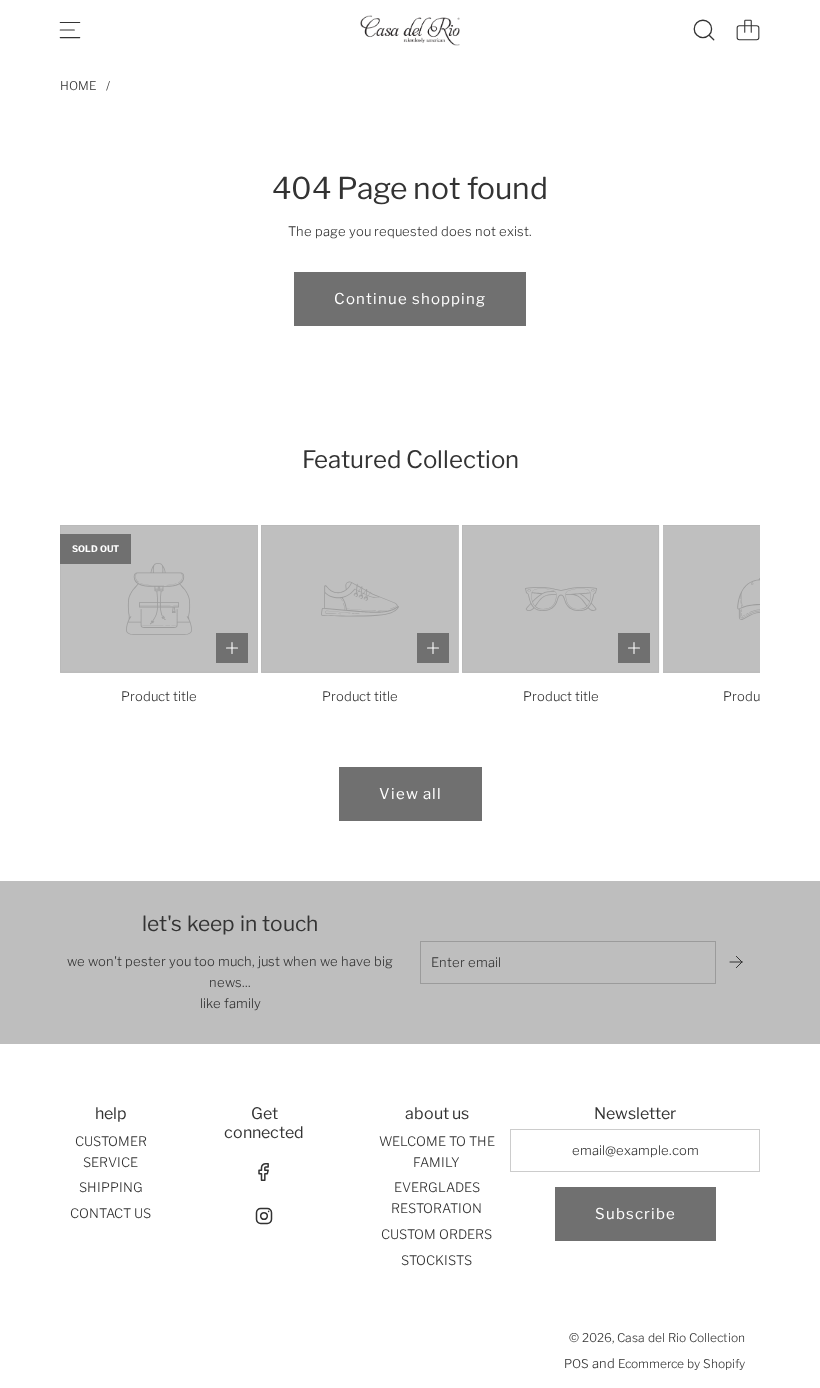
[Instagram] (264, 1216)
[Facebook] (264, 1172)
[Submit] (738, 962)
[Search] (704, 30)
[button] (108, 616)
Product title (159, 696)
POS (576, 1363)
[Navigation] (70, 30)
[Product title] (159, 599)
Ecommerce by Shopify (681, 1363)
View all (410, 794)
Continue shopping (410, 299)
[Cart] (748, 30)
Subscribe (635, 1214)
